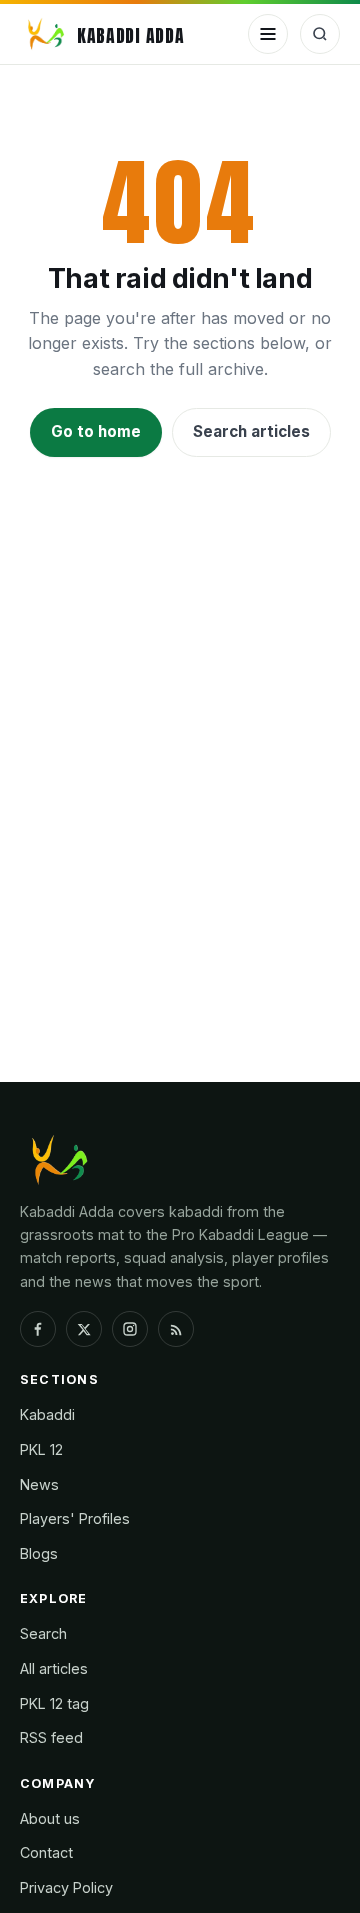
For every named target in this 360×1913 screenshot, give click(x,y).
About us (50, 1818)
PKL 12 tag (54, 1703)
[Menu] (268, 34)
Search (43, 1633)
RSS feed (51, 1737)
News (39, 1484)
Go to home (96, 431)
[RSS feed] (176, 1329)
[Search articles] (320, 34)
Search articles (251, 431)
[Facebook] (38, 1329)
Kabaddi (47, 1414)
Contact (46, 1852)
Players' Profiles (75, 1518)
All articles (54, 1668)
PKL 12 (41, 1449)
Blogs (39, 1553)
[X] (84, 1329)
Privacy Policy (66, 1887)
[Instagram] (130, 1329)
